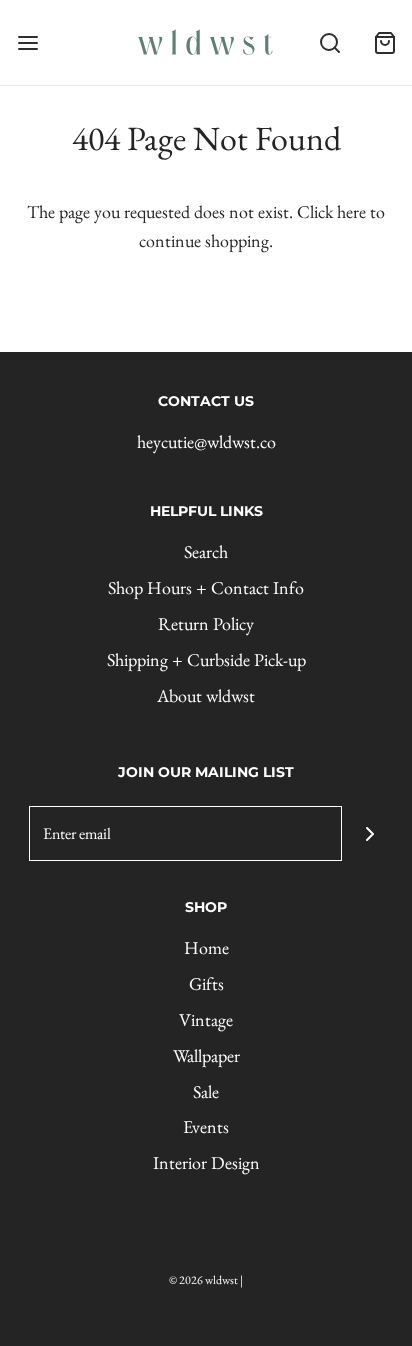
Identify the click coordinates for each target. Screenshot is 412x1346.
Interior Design (206, 1162)
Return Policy (206, 623)
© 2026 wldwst (203, 1280)
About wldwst (206, 695)
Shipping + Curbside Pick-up (206, 659)
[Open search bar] (329, 42)
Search (206, 551)
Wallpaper (206, 1055)
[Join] (369, 833)
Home (206, 947)
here (351, 211)
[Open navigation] (27, 42)
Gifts (206, 983)
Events (206, 1126)
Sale (206, 1091)
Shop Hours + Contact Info (206, 587)
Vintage (206, 1019)
